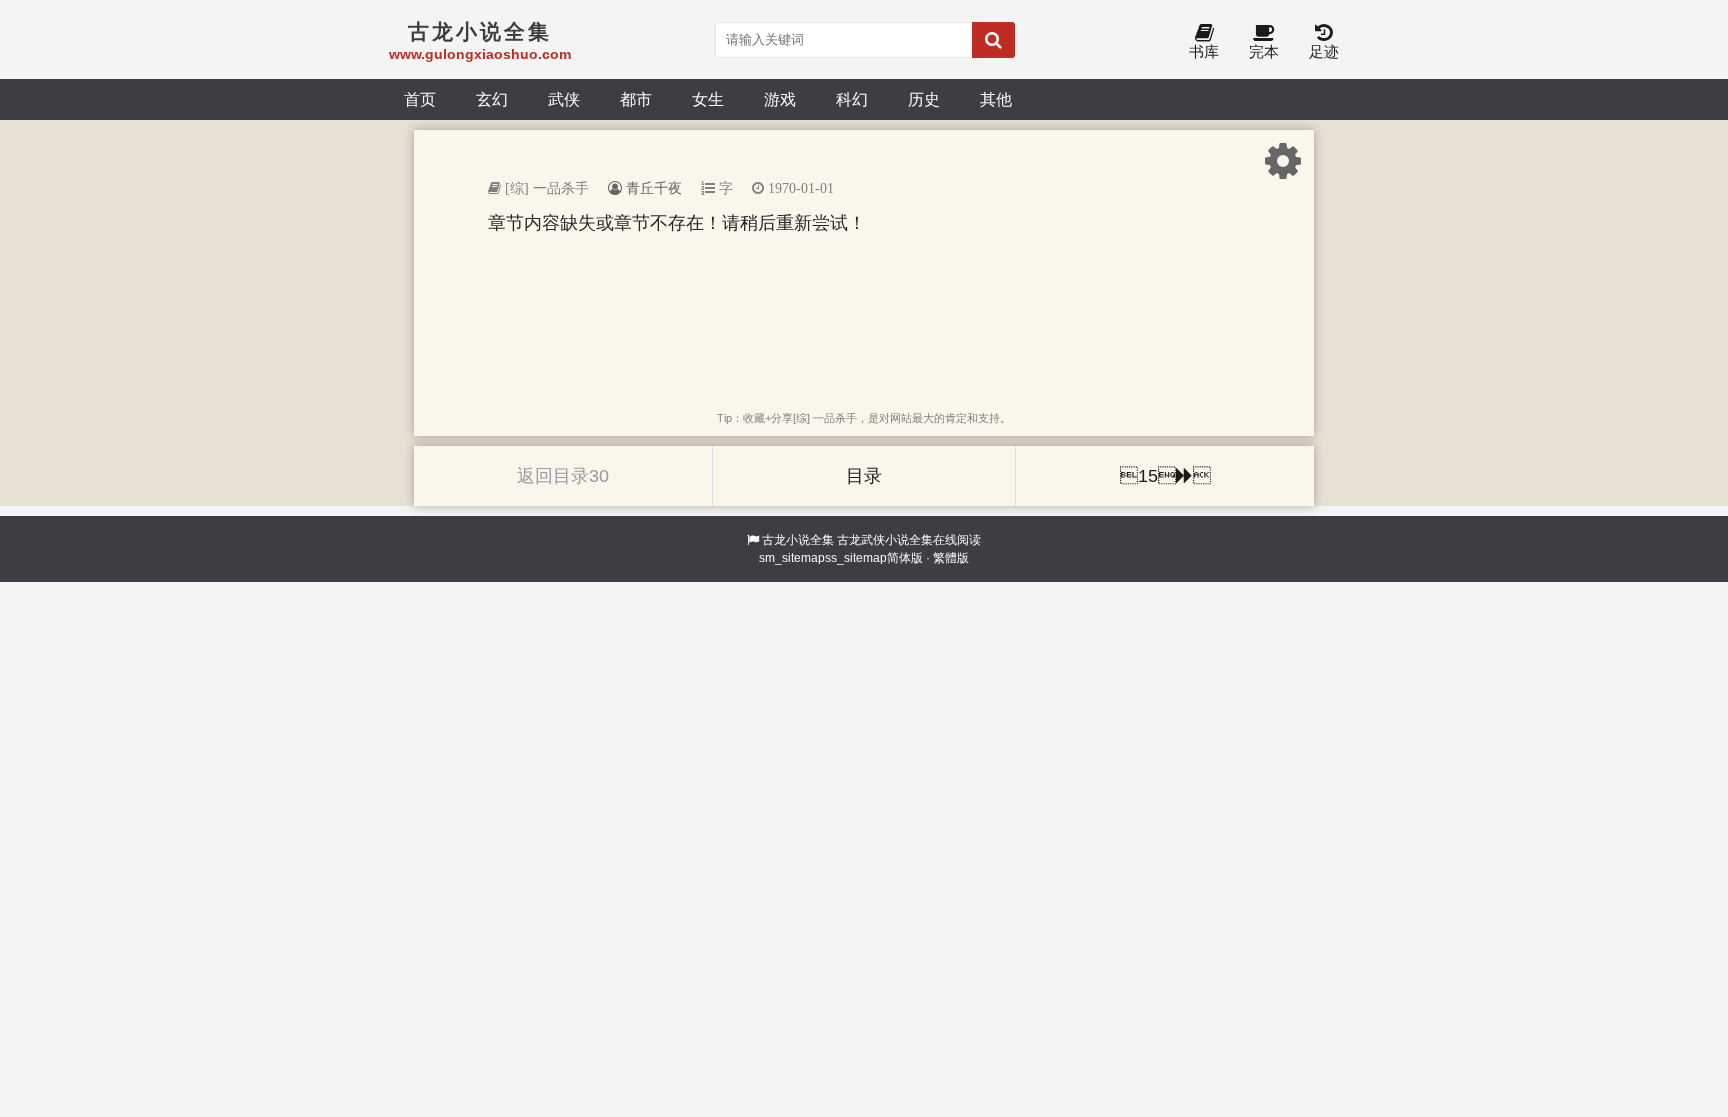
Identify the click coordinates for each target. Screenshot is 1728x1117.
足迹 (1324, 51)
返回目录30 (563, 476)
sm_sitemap (792, 558)
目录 (864, 476)
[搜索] (993, 40)
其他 (996, 99)
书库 (1204, 51)
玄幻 (492, 99)
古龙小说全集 (798, 540)
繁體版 (951, 558)
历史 (924, 99)
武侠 (564, 99)
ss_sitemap (856, 558)
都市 (636, 99)
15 (1165, 476)
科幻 (852, 99)
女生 (708, 99)
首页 (420, 99)
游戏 (780, 99)
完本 (1264, 51)
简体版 (905, 558)
